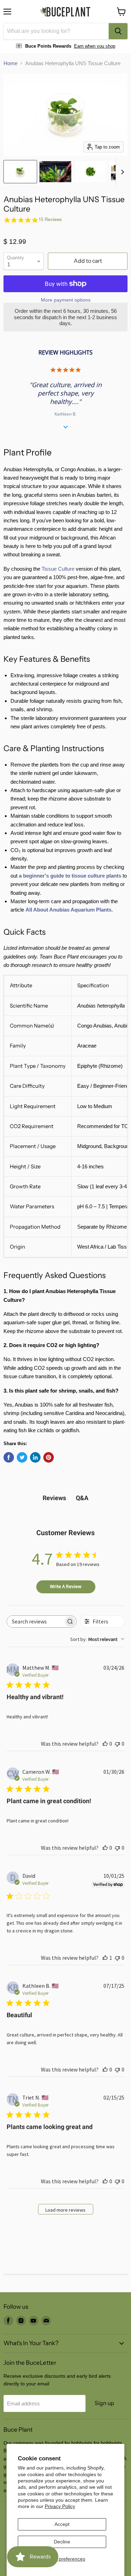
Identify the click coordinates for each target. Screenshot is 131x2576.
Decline (62, 2542)
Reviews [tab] (54, 1498)
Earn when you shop (95, 46)
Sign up (104, 2403)
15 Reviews (50, 219)
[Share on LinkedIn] (35, 1457)
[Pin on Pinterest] (49, 1457)
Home (10, 63)
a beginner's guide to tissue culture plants (70, 876)
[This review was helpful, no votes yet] (105, 1744)
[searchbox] (35, 1622)
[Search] (118, 31)
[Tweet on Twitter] (22, 1457)
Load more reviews (65, 2210)
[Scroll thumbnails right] (121, 172)
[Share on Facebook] (9, 1457)
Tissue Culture (58, 569)
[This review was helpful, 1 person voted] (105, 1958)
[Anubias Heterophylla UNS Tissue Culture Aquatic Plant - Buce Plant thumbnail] (20, 172)
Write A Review (66, 1586)
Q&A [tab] (82, 1498)
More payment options (66, 300)
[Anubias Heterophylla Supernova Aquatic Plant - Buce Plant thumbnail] (55, 172)
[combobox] (56, 31)
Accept (62, 2524)
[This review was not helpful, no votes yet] (117, 1744)
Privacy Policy (60, 2506)
